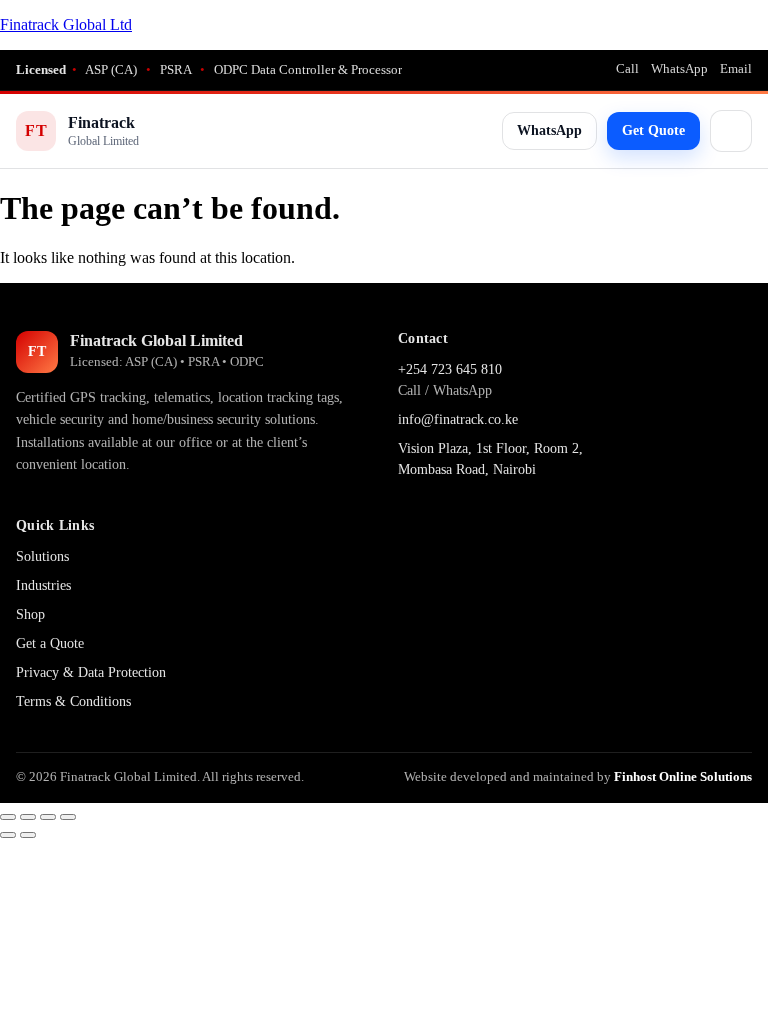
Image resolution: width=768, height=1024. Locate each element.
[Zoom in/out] (8, 817)
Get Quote (653, 130)
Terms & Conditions (73, 701)
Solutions (42, 556)
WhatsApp (679, 68)
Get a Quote (50, 643)
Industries (43, 585)
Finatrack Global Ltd (66, 24)
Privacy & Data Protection (91, 672)
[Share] (48, 817)
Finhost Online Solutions (683, 776)
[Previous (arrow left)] (8, 835)
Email (736, 68)
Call (627, 68)
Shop (30, 614)
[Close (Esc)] (68, 817)
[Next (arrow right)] (28, 835)
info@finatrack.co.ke (458, 419)
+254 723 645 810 (450, 369)
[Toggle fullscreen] (28, 817)
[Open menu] (731, 131)
